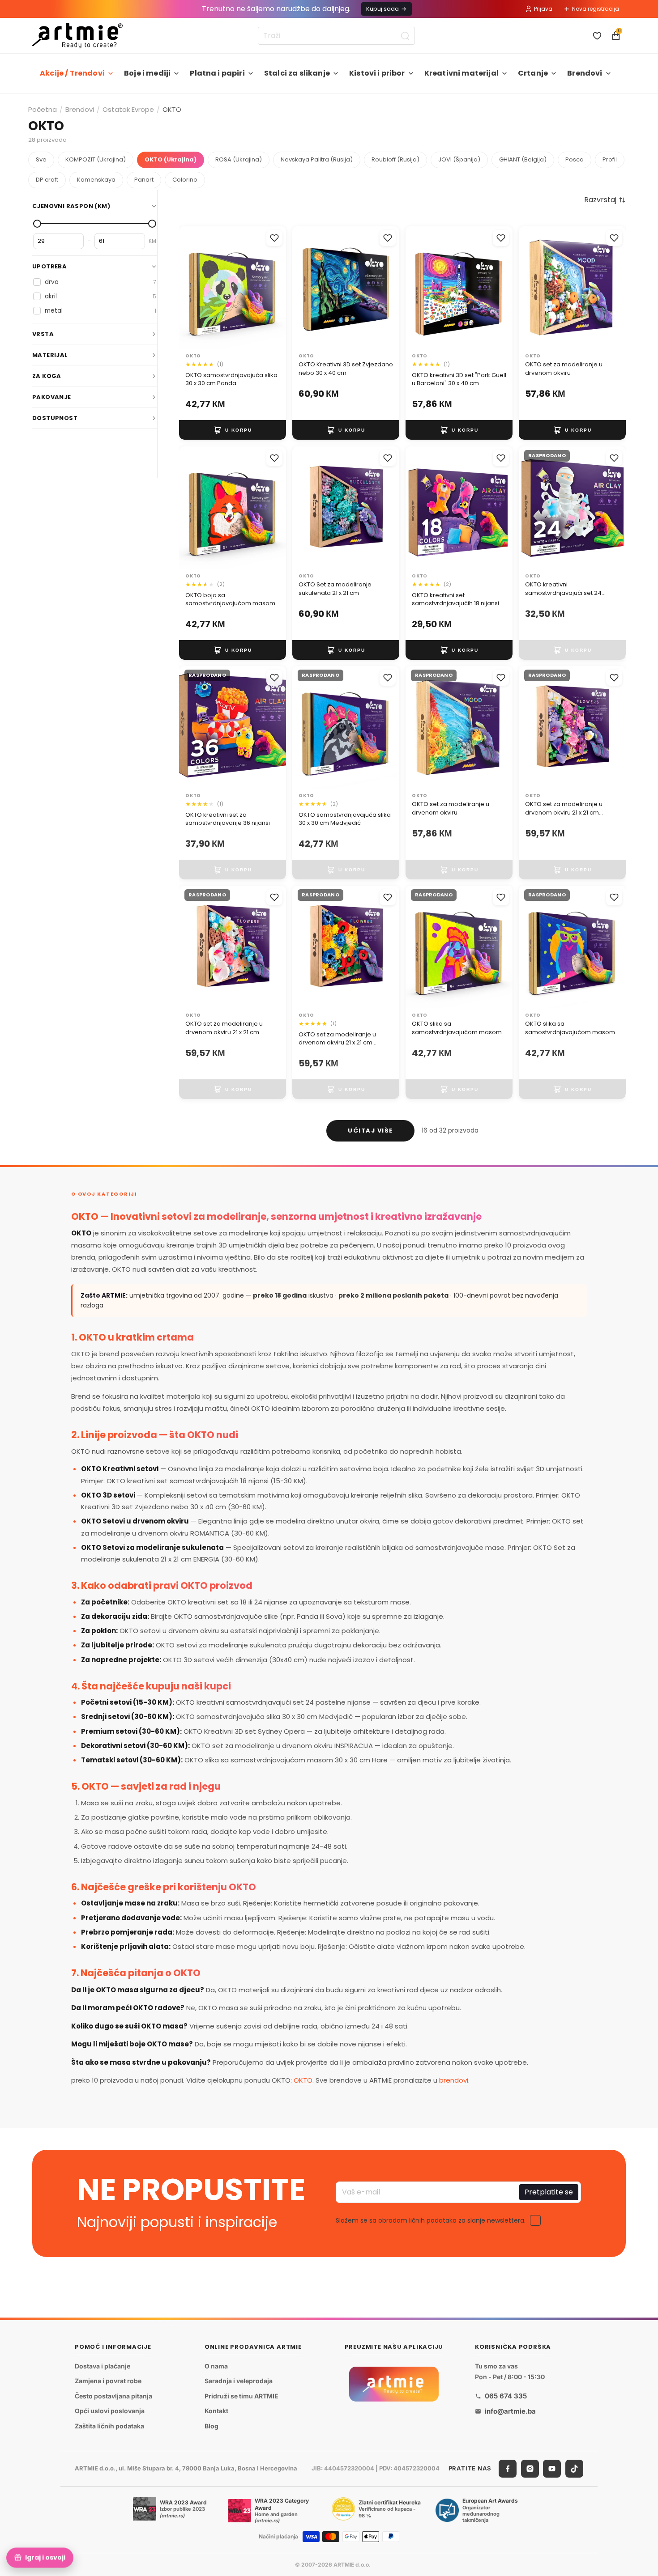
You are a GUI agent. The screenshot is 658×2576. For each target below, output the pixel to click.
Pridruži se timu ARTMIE (241, 2396)
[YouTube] (552, 2469)
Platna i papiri (217, 73)
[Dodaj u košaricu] (233, 430)
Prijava (543, 9)
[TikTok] (574, 2469)
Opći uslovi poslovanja (110, 2411)
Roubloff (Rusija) (395, 159)
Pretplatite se (549, 2192)
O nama (216, 2366)
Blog (211, 2426)
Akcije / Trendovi (72, 73)
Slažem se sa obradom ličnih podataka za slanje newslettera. (431, 2220)
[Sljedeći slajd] (276, 288)
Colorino (185, 180)
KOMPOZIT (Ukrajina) (96, 159)
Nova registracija (596, 9)
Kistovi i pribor (377, 73)
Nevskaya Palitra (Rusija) (317, 159)
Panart (144, 180)
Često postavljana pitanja (113, 2396)
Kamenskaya (96, 180)
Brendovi (585, 73)
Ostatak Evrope (128, 109)
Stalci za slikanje (297, 73)
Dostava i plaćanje (103, 2366)
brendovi (454, 2080)
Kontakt (216, 2411)
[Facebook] (508, 2469)
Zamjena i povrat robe (108, 2381)
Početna (43, 109)
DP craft (47, 180)
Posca (575, 159)
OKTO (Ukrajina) (171, 159)
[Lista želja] (597, 36)
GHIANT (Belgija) (523, 159)
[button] (605, 200)
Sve (41, 159)
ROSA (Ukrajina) (239, 159)
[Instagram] (530, 2469)
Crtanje (533, 73)
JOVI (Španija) (459, 159)
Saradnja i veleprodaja (239, 2381)
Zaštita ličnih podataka (109, 2426)
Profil (610, 159)
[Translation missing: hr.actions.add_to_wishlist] (274, 238)
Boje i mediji (147, 73)
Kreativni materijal (461, 73)
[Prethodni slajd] (189, 288)
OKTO (303, 2080)
